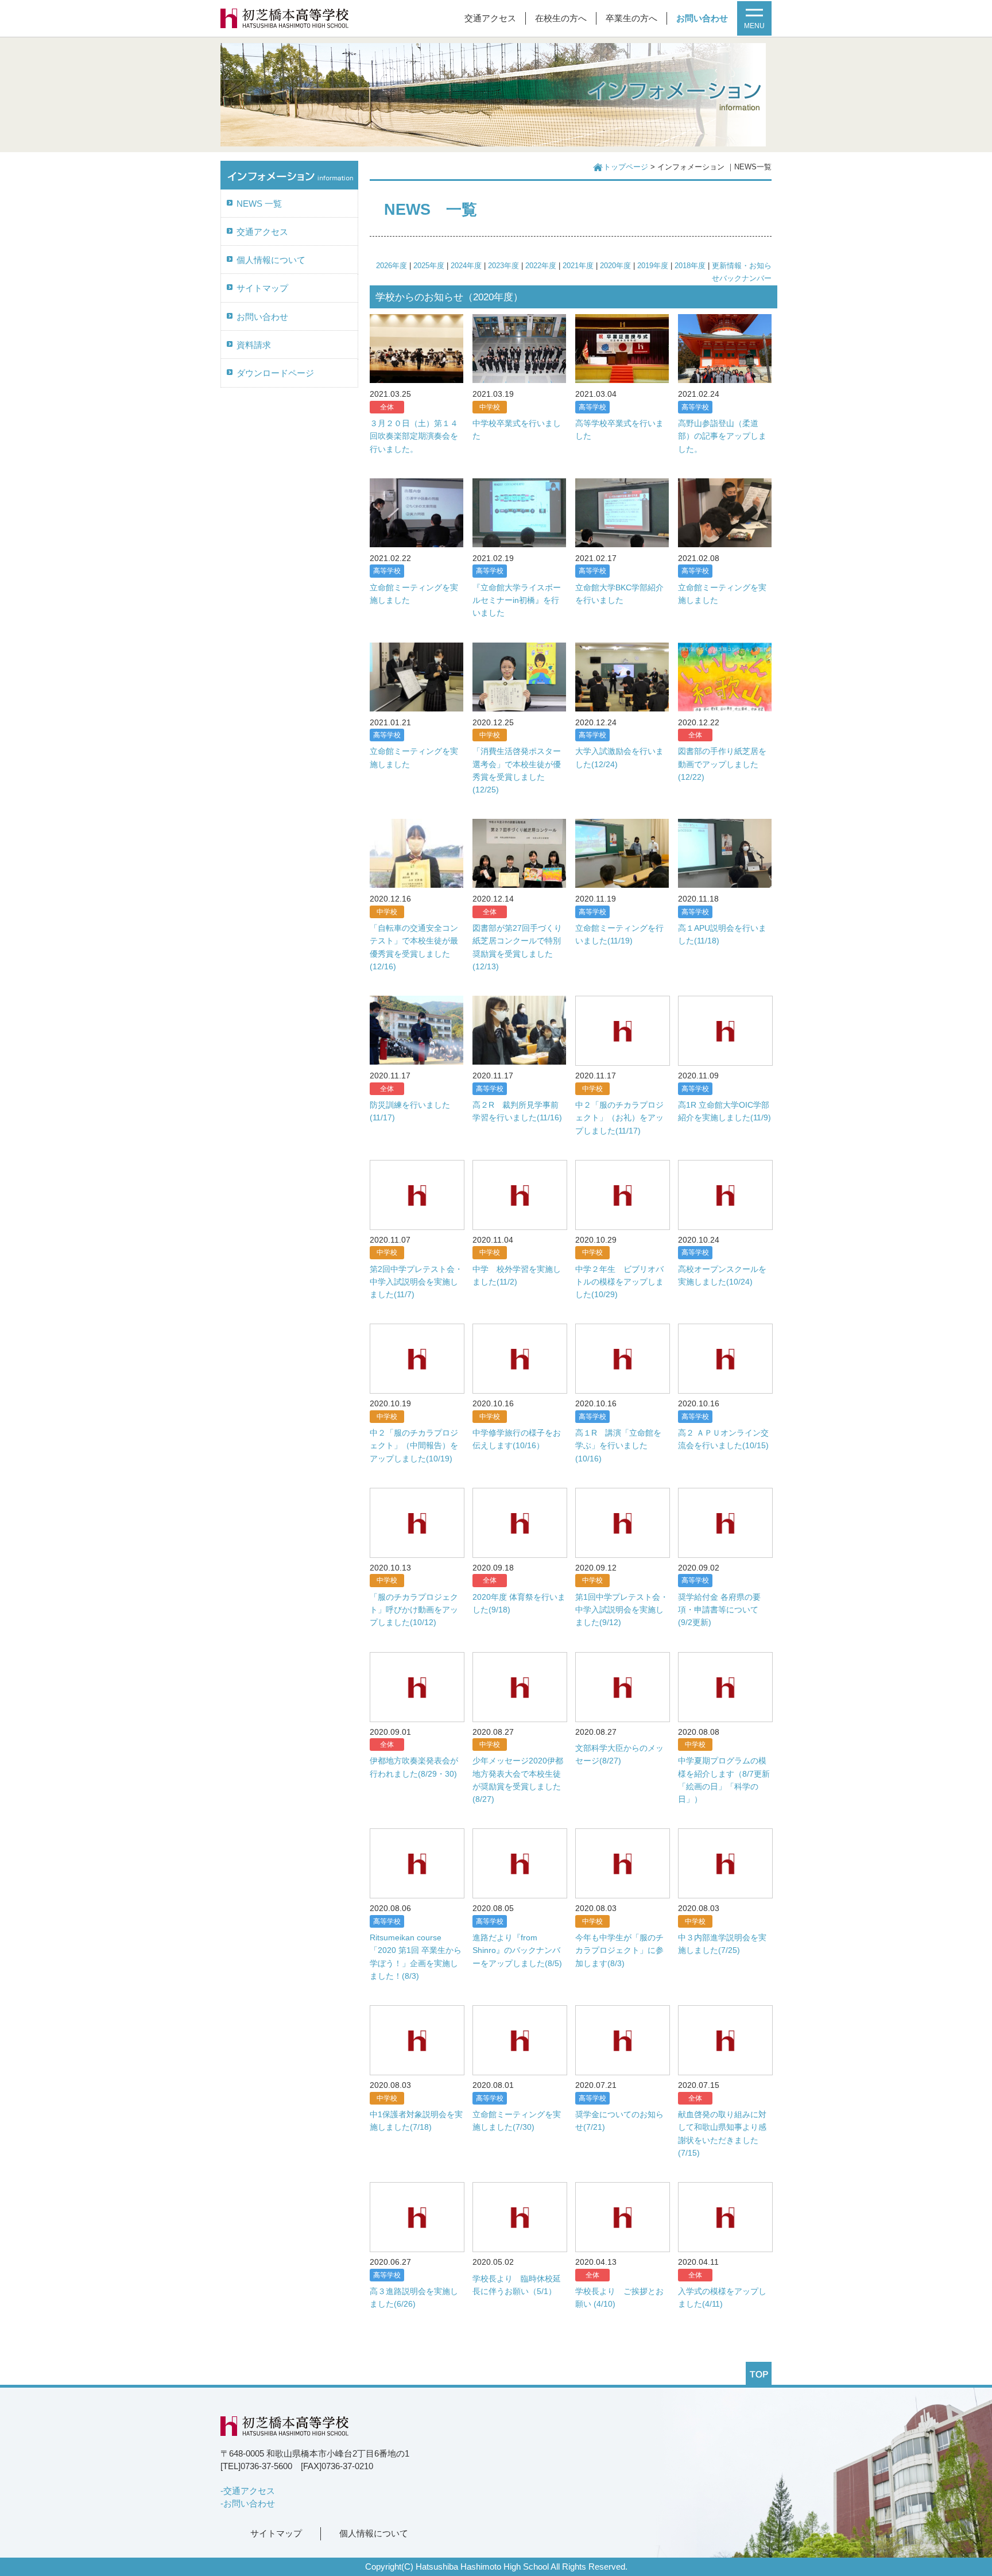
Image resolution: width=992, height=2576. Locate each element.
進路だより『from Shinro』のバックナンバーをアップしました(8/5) (517, 1950)
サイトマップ (262, 288)
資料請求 (254, 345)
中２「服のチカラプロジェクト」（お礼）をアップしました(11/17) (619, 1118)
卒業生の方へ (631, 18)
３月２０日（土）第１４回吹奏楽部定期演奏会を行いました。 (414, 436)
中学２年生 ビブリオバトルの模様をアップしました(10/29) (619, 1282)
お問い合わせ (702, 18)
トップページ (626, 167)
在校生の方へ (561, 18)
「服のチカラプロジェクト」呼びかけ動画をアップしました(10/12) (414, 1610)
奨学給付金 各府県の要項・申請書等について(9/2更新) (719, 1610)
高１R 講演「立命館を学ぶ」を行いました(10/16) (618, 1446)
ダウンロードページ (275, 373)
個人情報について (271, 260)
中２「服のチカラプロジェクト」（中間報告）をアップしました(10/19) (414, 1446)
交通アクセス (490, 18)
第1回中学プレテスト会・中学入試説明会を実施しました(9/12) (622, 1610)
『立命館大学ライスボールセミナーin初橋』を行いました (517, 600)
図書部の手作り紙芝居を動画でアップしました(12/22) (722, 764)
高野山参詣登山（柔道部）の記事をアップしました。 (722, 436)
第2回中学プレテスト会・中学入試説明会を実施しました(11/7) (416, 1282)
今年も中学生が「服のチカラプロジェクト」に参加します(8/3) (619, 1950)
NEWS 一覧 (259, 204)
